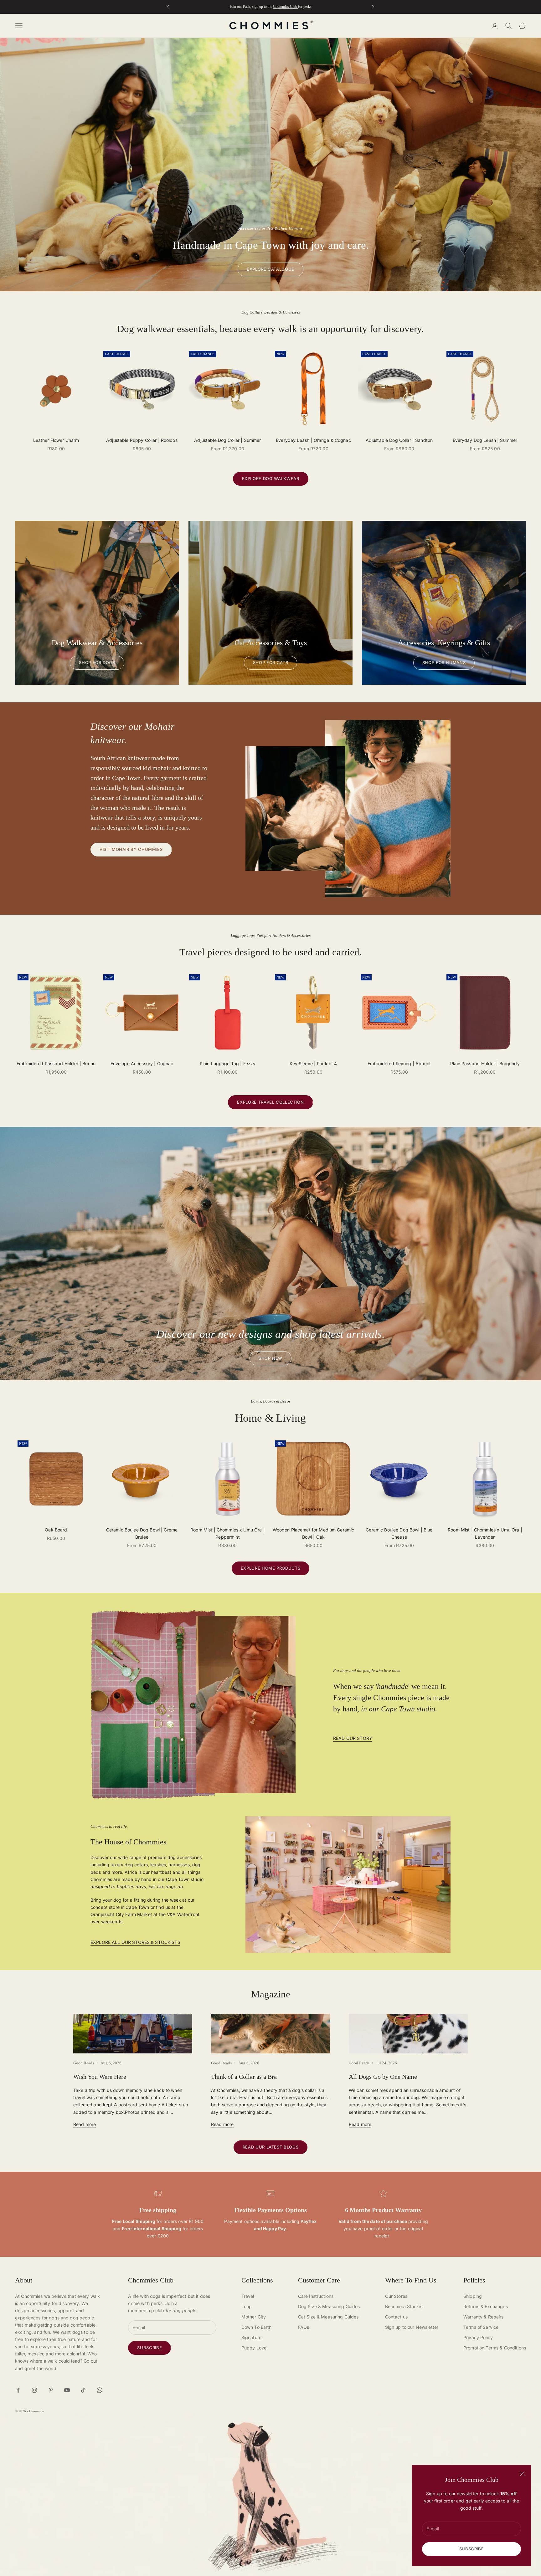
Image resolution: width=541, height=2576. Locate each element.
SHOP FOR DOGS (97, 662)
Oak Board (56, 1530)
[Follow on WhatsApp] (100, 2390)
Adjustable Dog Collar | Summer (227, 440)
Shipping (473, 2296)
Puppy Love (254, 2348)
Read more (85, 2124)
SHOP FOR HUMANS (444, 662)
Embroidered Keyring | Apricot (399, 1063)
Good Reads (84, 2063)
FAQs (304, 2327)
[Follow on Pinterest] (51, 2390)
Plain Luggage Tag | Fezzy (228, 1063)
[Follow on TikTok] (83, 2390)
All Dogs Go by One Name (383, 2077)
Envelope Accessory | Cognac (142, 1063)
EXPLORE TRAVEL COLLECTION (270, 1102)
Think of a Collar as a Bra (244, 2077)
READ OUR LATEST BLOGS (271, 2147)
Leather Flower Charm (56, 440)
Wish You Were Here (100, 2077)
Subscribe (472, 2549)
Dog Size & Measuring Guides (329, 2306)
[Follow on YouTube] (67, 2390)
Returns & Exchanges (486, 2306)
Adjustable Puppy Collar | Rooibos (142, 440)
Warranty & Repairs (484, 2317)
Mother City (254, 2317)
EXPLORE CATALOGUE (270, 269)
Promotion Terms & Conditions (495, 2348)
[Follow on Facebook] (18, 2390)
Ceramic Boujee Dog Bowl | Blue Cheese (399, 1533)
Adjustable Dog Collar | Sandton (399, 440)
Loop (247, 2306)
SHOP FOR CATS (270, 662)
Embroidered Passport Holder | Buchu (56, 1063)
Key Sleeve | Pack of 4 (313, 1063)
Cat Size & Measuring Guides (328, 2317)
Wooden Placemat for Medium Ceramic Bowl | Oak (314, 1533)
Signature (251, 2337)
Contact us (396, 2317)
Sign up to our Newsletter (412, 2327)
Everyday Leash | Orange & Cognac (313, 440)
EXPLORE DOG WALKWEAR (271, 478)
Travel (248, 2296)
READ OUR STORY (353, 1738)
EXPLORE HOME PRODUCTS (271, 1568)
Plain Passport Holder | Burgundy (485, 1063)
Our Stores (396, 2296)
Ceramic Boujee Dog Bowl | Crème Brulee (142, 1533)
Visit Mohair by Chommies (131, 849)
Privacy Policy (478, 2337)
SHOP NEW (270, 1358)
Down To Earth (257, 2327)
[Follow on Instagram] (34, 2390)
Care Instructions (316, 2296)
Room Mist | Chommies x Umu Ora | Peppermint (227, 1533)
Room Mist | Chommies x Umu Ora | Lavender (485, 1533)
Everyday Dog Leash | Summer (485, 440)
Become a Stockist (404, 2306)
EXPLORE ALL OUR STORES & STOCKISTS (135, 1942)
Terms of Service (481, 2327)
